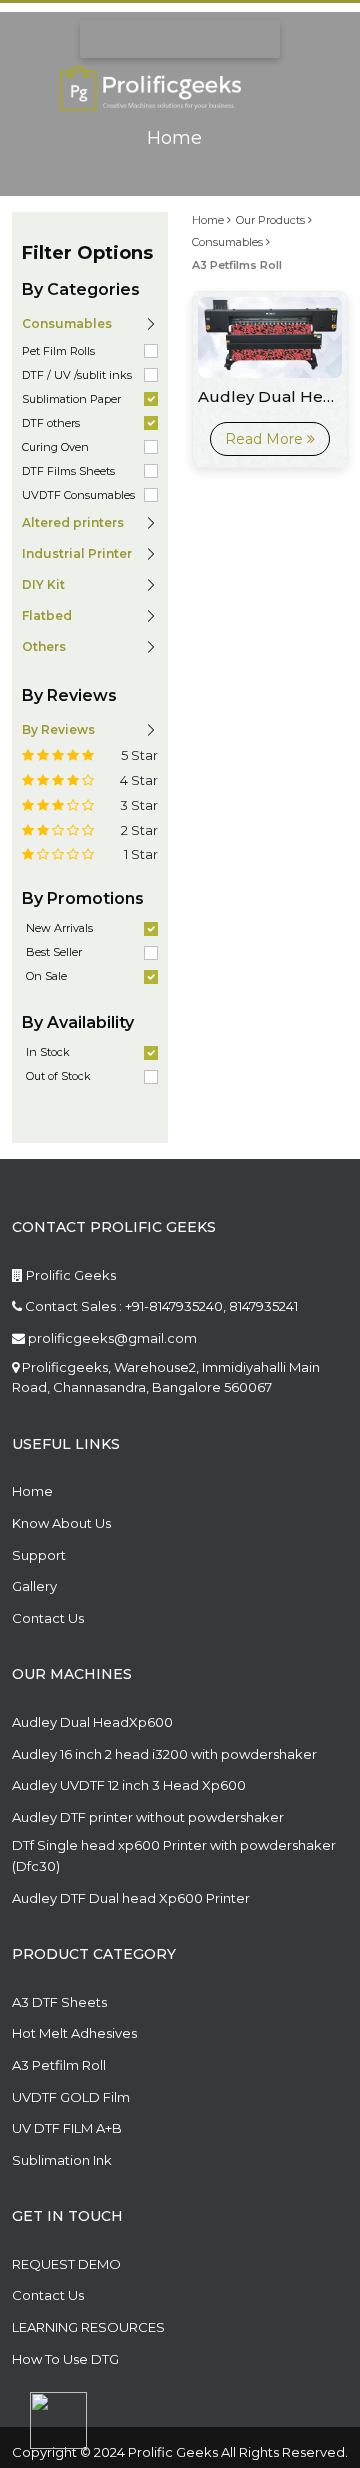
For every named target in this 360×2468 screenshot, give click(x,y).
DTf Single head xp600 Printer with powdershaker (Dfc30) (174, 1855)
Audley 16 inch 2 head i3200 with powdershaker (164, 1754)
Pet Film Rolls (58, 351)
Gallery (34, 1586)
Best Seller (54, 952)
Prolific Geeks (69, 1275)
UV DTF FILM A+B (67, 2128)
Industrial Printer (77, 553)
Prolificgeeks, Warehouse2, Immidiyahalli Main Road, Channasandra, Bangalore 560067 (166, 1377)
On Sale (46, 976)
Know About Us (61, 1523)
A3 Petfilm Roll (59, 2065)
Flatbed (47, 615)
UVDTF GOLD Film (71, 2097)
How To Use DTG (65, 2359)
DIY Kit (43, 584)
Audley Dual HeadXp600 (92, 1722)
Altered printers (73, 522)
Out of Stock (58, 1076)
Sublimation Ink (62, 2160)
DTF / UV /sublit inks (77, 375)
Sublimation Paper (71, 399)
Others (44, 646)
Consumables (229, 242)
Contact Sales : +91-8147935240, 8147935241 (160, 1306)
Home (174, 139)
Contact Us (48, 1618)
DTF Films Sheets (68, 471)
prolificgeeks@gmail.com (111, 1338)
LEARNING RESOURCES (88, 2327)
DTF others (51, 423)
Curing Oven (55, 447)
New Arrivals (59, 928)
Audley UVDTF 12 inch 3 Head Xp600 (129, 1785)
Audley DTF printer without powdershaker (148, 1817)
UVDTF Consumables (78, 495)
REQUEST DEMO (66, 2264)
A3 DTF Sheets (59, 2002)
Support (39, 1555)
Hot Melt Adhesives (74, 2033)
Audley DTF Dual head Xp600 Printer (131, 1898)
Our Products (272, 220)
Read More (266, 439)
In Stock (48, 1052)
